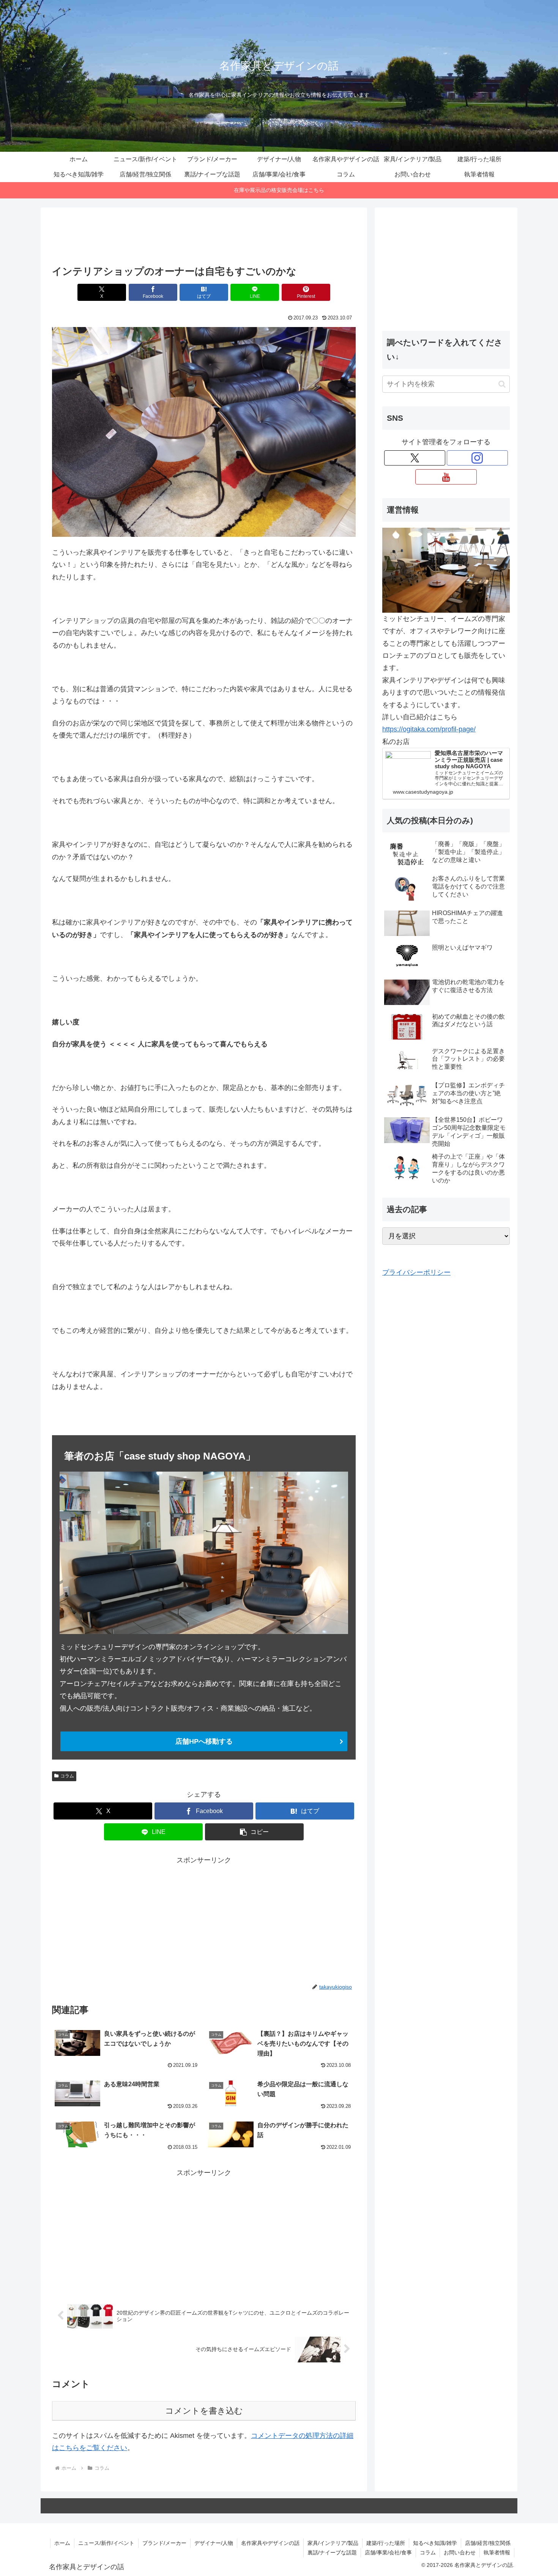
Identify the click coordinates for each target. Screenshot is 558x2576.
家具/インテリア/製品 (333, 2543)
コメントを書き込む (204, 2411)
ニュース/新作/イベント (106, 2543)
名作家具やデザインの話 (270, 2543)
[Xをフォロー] (415, 458)
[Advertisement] (204, 239)
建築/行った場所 (386, 2543)
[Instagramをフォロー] (477, 458)
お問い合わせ (460, 2552)
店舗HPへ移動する (204, 1741)
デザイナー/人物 (214, 2543)
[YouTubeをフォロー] (446, 477)
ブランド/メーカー (164, 2543)
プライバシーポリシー (416, 1272)
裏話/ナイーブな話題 (332, 2552)
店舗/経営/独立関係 (488, 2543)
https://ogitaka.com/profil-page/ (429, 729)
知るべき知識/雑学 (435, 2543)
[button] (254, 1832)
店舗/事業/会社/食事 (388, 2552)
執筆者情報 (497, 2552)
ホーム (62, 2543)
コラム (67, 1776)
